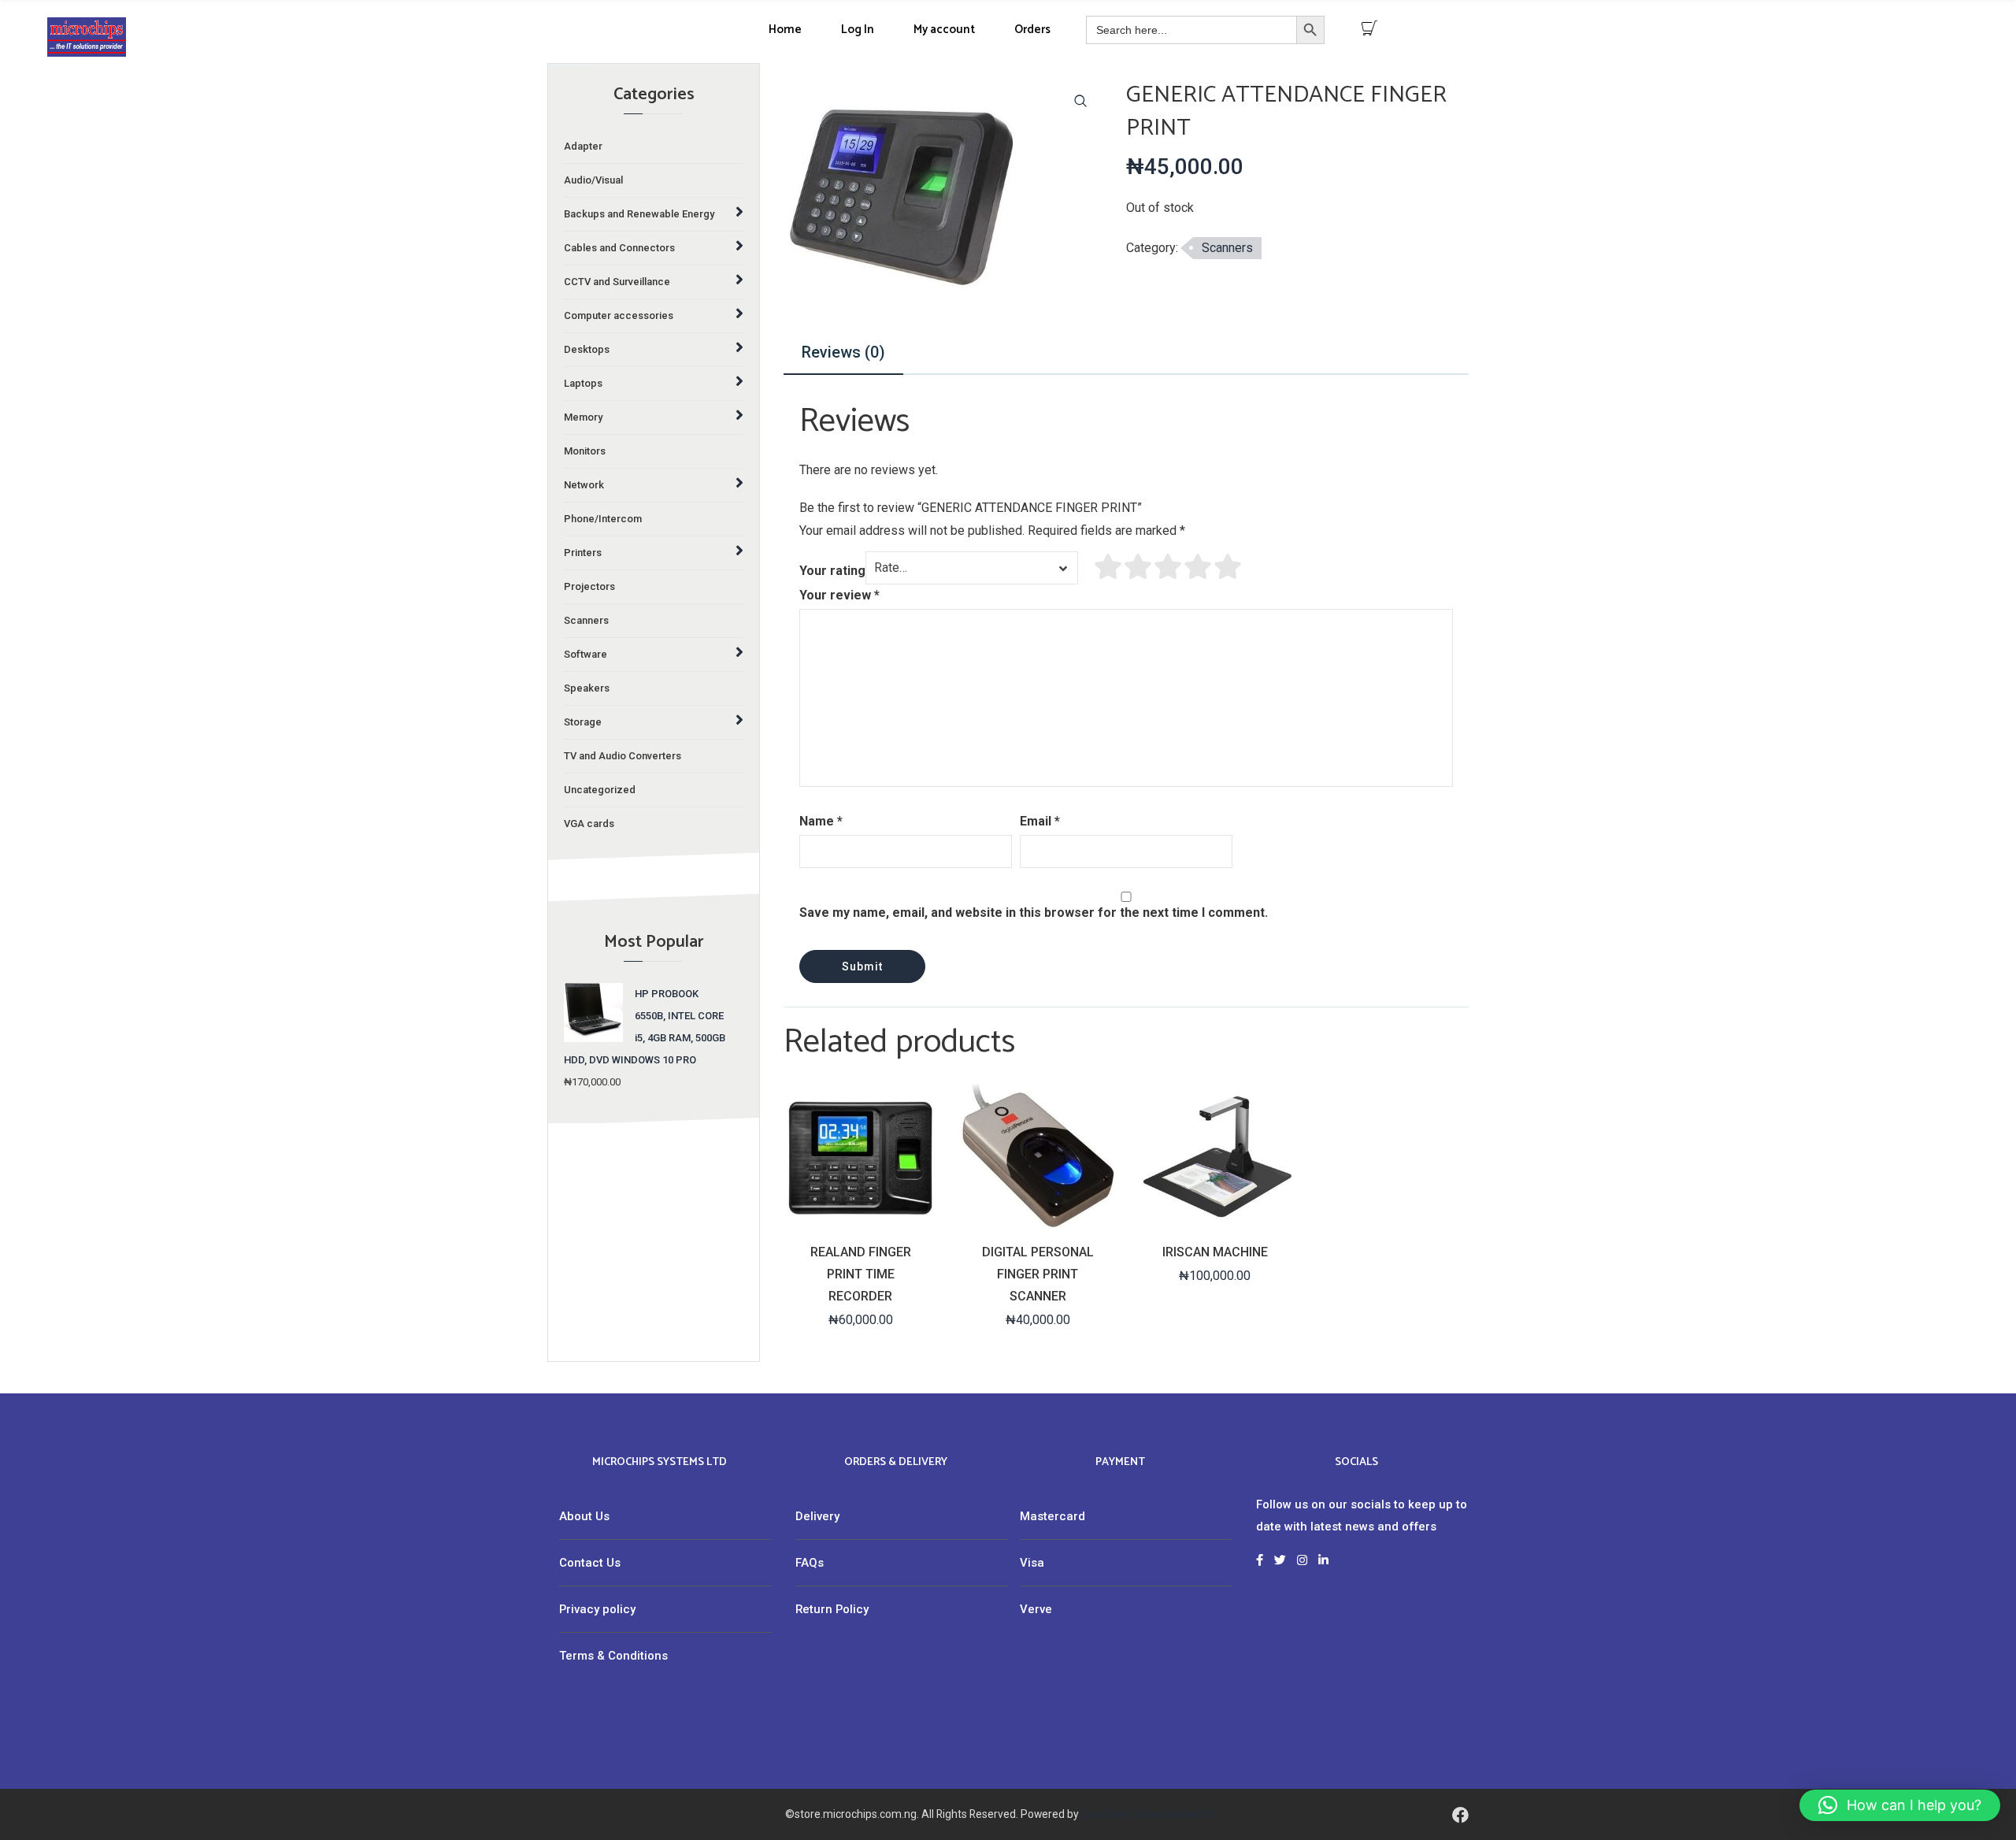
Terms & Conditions (613, 1656)
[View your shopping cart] (1369, 28)
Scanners (586, 620)
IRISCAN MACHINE (1215, 1252)
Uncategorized (600, 790)
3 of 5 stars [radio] (1169, 566)
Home (785, 30)
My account (944, 30)
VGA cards (589, 824)
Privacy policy (597, 1609)
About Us (584, 1516)
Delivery (817, 1516)
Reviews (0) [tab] (843, 352)
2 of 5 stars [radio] (1139, 566)
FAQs (810, 1563)
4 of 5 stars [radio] (1199, 566)
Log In (858, 30)
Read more (859, 1220)
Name (821, 821)
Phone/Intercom (603, 519)
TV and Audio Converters (623, 756)
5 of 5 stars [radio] (1228, 566)
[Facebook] (1460, 1814)
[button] (1080, 101)
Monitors (585, 451)
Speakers (587, 688)
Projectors (589, 586)
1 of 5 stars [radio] (1109, 566)
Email (1040, 821)
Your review (839, 595)
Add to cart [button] (1036, 1220)
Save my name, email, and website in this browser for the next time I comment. (1034, 913)
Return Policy (832, 1609)
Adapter (583, 146)
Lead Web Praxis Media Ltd (1148, 1814)
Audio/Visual (593, 180)
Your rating (832, 571)
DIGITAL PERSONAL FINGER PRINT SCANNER (1038, 1274)
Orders (1032, 30)
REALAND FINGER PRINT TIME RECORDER (861, 1274)
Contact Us (590, 1563)
